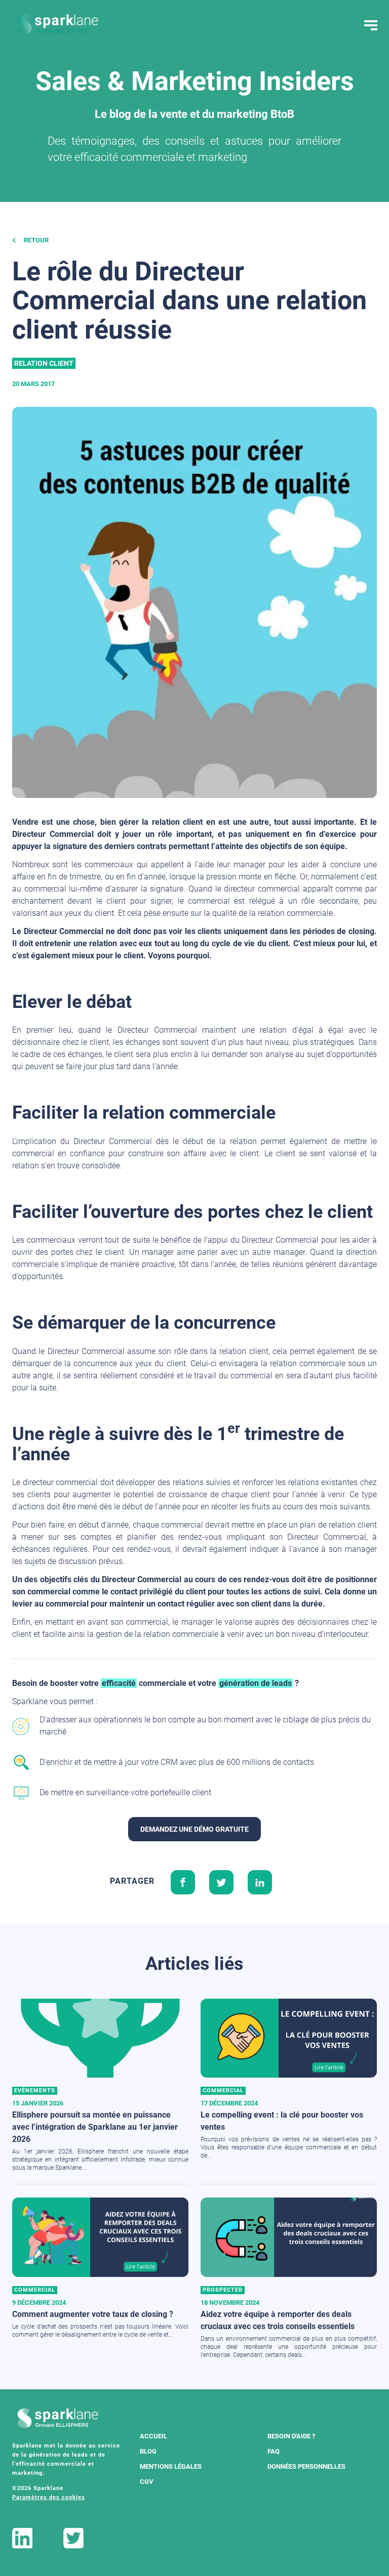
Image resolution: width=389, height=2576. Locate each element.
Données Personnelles (306, 2466)
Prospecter (223, 2290)
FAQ (274, 2451)
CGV (147, 2482)
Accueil (153, 2436)
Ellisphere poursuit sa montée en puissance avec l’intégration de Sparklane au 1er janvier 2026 (95, 2127)
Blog (148, 2451)
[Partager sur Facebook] (183, 1881)
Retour (35, 240)
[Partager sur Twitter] (221, 1881)
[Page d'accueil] (58, 24)
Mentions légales (171, 2466)
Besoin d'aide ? (291, 2436)
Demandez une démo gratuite (194, 1829)
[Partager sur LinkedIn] (260, 1881)
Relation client (44, 363)
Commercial (223, 2091)
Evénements (35, 2091)
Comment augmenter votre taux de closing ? (93, 2314)
